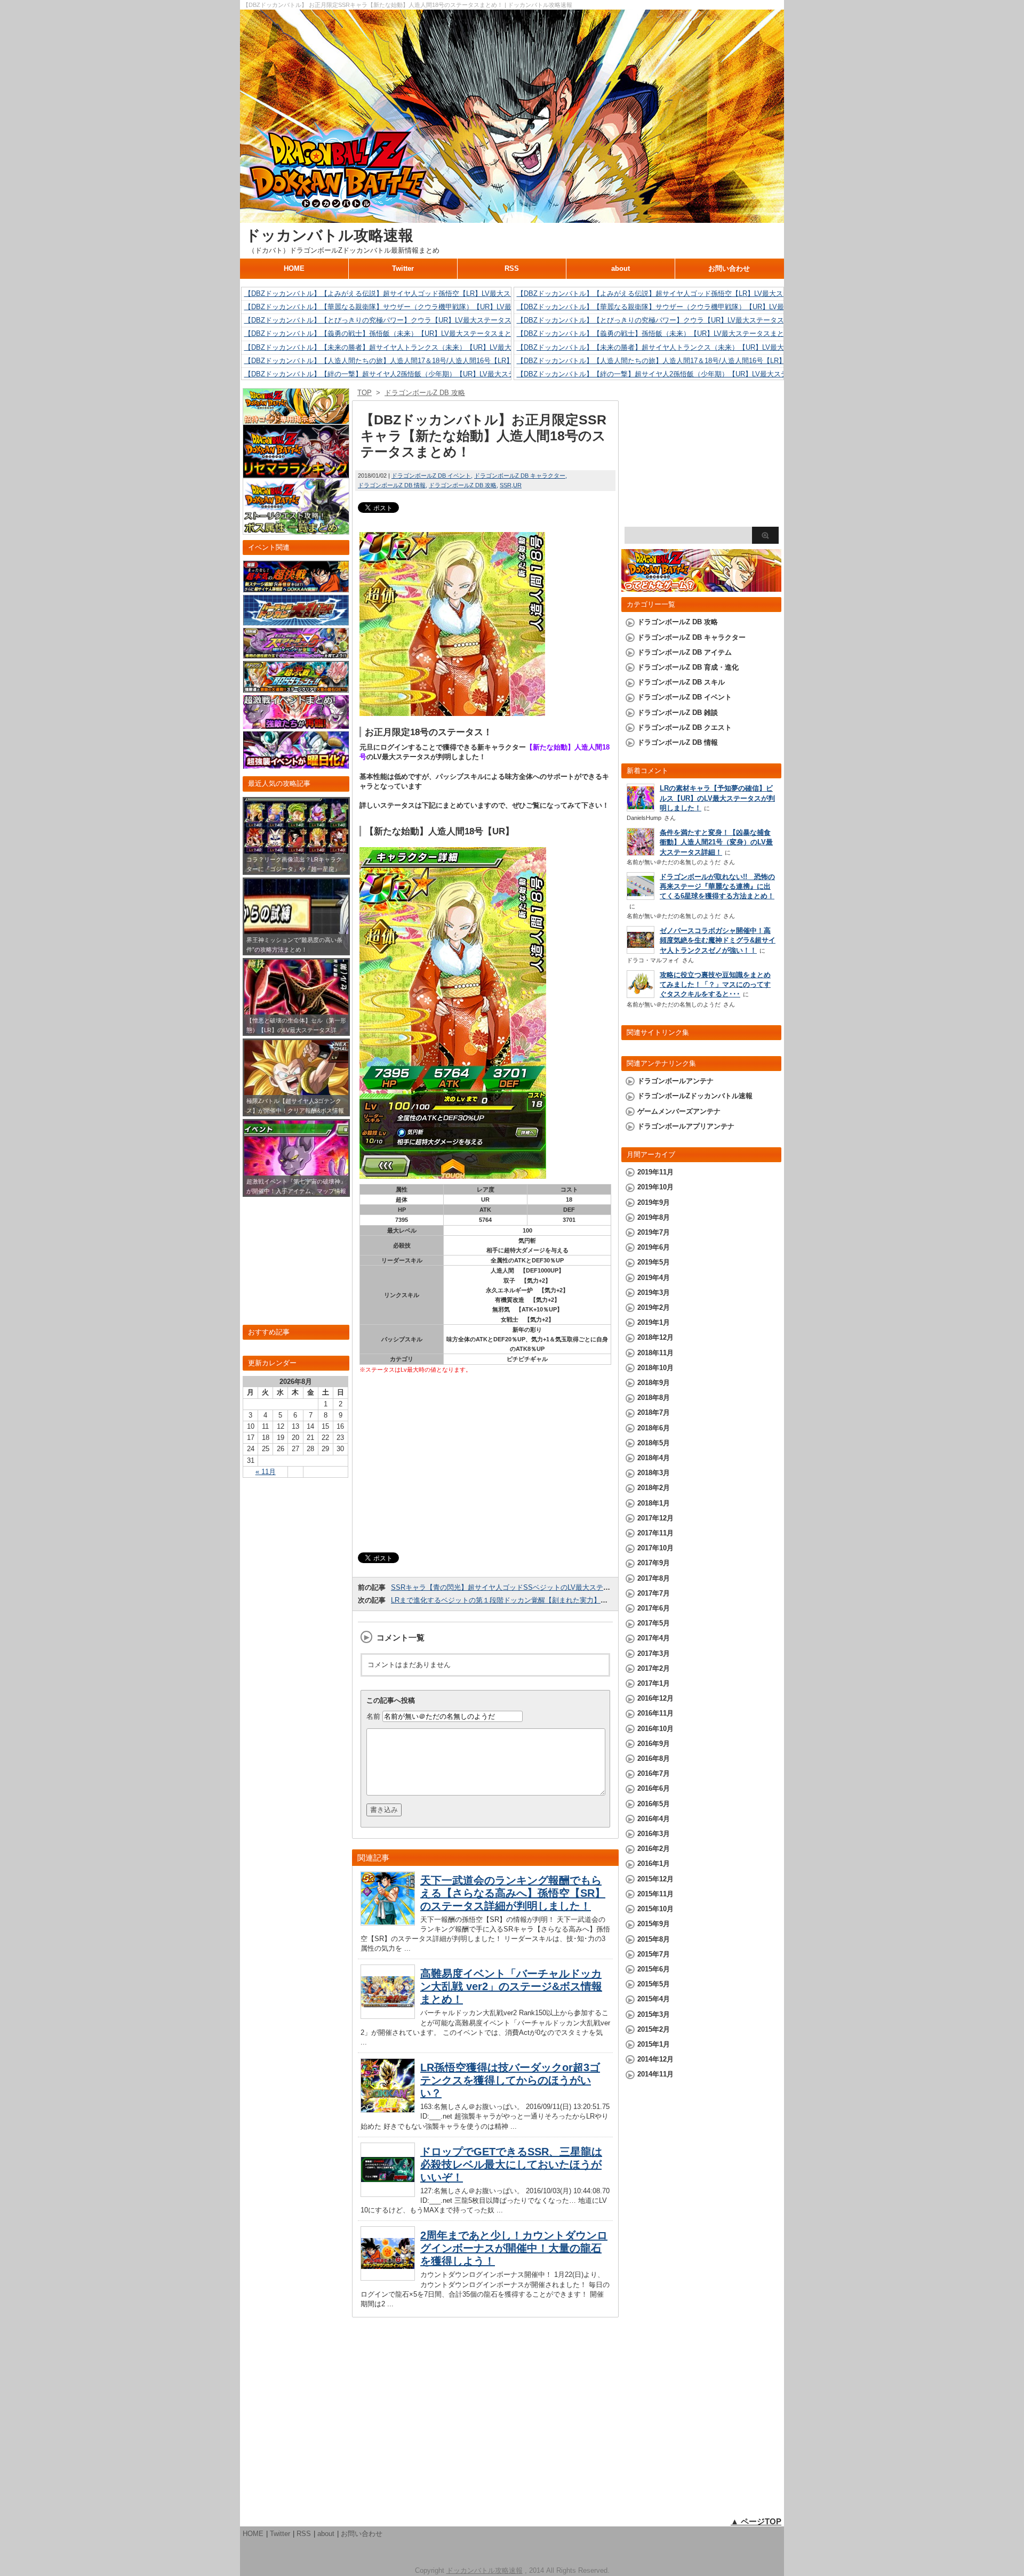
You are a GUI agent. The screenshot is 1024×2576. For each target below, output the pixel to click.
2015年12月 (655, 1879)
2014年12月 (655, 2059)
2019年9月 (654, 1202)
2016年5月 (654, 1804)
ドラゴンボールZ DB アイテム (685, 652)
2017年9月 (654, 1563)
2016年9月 (654, 1744)
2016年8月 (654, 1758)
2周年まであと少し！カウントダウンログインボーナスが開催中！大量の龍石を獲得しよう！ (514, 2248)
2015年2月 (654, 2029)
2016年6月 (654, 1788)
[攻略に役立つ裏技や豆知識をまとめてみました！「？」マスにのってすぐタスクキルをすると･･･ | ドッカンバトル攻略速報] (641, 995)
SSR (506, 485)
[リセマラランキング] (296, 473)
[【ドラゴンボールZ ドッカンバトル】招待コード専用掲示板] (296, 419)
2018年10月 (655, 1368)
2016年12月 (655, 1698)
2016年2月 (654, 1849)
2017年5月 (654, 1623)
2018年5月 (654, 1443)
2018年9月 (654, 1383)
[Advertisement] (485, 1464)
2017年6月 (654, 1608)
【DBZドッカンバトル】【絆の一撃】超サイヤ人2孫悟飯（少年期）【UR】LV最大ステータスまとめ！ (404, 374)
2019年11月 (655, 1172)
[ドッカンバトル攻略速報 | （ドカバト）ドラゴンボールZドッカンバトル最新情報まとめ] (512, 218)
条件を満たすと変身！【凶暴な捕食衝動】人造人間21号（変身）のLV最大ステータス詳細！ (716, 842)
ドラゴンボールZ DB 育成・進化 (688, 667)
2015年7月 (654, 1954)
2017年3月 (654, 1653)
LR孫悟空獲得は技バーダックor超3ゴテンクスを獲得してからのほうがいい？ (510, 2080)
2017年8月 (654, 1578)
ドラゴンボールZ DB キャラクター (520, 476)
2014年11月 (655, 2074)
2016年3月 (654, 1834)
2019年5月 (654, 1262)
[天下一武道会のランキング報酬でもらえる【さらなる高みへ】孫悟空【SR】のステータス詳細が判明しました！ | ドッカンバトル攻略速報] (388, 1923)
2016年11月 (655, 1713)
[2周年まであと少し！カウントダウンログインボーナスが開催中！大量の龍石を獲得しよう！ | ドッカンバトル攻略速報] (388, 2278)
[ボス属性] (296, 530)
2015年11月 (655, 1894)
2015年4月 (654, 1999)
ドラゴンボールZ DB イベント (431, 476)
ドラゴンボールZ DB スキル (681, 682)
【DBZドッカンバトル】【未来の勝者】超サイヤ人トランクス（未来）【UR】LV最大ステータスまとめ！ (409, 347)
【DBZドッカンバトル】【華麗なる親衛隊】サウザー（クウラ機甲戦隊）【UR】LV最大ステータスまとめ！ (413, 307)
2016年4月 (654, 1819)
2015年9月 (654, 1924)
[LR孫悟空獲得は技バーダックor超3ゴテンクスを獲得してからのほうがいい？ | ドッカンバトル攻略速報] (388, 2111)
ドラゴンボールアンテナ (675, 1081)
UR (517, 485)
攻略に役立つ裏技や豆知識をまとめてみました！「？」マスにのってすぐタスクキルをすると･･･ (715, 984)
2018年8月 (654, 1398)
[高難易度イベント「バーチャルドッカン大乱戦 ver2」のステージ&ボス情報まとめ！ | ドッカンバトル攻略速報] (388, 2016)
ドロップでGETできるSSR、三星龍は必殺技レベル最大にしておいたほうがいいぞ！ (511, 2164)
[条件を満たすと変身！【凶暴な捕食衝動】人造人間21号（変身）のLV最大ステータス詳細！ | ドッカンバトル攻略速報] (641, 854)
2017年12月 (655, 1518)
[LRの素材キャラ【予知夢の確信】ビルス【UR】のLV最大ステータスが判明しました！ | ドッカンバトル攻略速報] (641, 808)
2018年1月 (654, 1503)
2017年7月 (654, 1593)
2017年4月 (654, 1638)
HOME (294, 268)
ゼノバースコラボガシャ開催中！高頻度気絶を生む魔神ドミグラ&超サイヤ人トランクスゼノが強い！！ (718, 940)
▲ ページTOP (756, 2521)
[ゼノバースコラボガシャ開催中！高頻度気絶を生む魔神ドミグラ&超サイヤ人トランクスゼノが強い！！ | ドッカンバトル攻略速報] (641, 951)
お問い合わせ (729, 268)
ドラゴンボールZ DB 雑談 (678, 713)
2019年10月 (655, 1187)
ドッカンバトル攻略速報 (329, 235)
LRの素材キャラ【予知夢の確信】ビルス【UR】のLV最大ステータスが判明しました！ (717, 798)
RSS (512, 268)
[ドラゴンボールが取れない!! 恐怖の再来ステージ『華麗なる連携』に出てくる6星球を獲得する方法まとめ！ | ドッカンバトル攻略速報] (641, 897)
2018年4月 (654, 1458)
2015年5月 (654, 1984)
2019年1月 (654, 1322)
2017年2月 (654, 1668)
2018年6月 (654, 1428)
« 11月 (266, 1472)
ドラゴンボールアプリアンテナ (686, 1126)
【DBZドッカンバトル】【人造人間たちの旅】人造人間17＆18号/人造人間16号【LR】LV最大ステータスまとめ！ (421, 361)
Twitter (403, 268)
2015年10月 (655, 1909)
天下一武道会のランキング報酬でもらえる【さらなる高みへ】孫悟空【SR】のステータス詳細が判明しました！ (513, 1893)
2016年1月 (654, 1863)
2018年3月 (654, 1473)
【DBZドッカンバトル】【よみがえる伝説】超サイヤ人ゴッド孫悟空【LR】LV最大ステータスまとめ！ (405, 293)
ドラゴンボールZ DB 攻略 (463, 485)
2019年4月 (654, 1278)
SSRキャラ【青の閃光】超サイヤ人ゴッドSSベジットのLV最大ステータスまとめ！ (521, 1587)
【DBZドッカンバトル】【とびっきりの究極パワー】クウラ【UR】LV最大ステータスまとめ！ (392, 320)
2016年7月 (654, 1773)
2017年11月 (655, 1533)
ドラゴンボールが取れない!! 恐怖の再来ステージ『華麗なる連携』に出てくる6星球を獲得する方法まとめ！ (717, 886)
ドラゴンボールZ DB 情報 (392, 485)
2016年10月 (655, 1729)
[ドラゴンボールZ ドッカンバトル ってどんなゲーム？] (701, 587)
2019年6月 (654, 1247)
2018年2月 (654, 1488)
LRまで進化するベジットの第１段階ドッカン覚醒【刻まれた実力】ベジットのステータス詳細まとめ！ (551, 1600)
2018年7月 (654, 1412)
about (621, 268)
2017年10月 (655, 1548)
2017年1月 (654, 1683)
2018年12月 (655, 1337)
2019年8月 (654, 1217)
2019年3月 (654, 1293)
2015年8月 (654, 1939)
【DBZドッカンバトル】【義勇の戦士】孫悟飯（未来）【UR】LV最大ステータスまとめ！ (385, 333)
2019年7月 (654, 1232)
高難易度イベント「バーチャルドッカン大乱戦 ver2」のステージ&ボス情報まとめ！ (511, 1986)
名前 (373, 1716)
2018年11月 (655, 1353)
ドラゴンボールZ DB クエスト (685, 727)
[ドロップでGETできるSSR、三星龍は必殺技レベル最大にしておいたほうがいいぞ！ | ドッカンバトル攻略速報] (388, 2194)
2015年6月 (654, 1969)
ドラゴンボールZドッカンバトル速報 (695, 1096)
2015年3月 (654, 2014)
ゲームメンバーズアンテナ (679, 1111)
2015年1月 (654, 2044)
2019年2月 (654, 1307)
